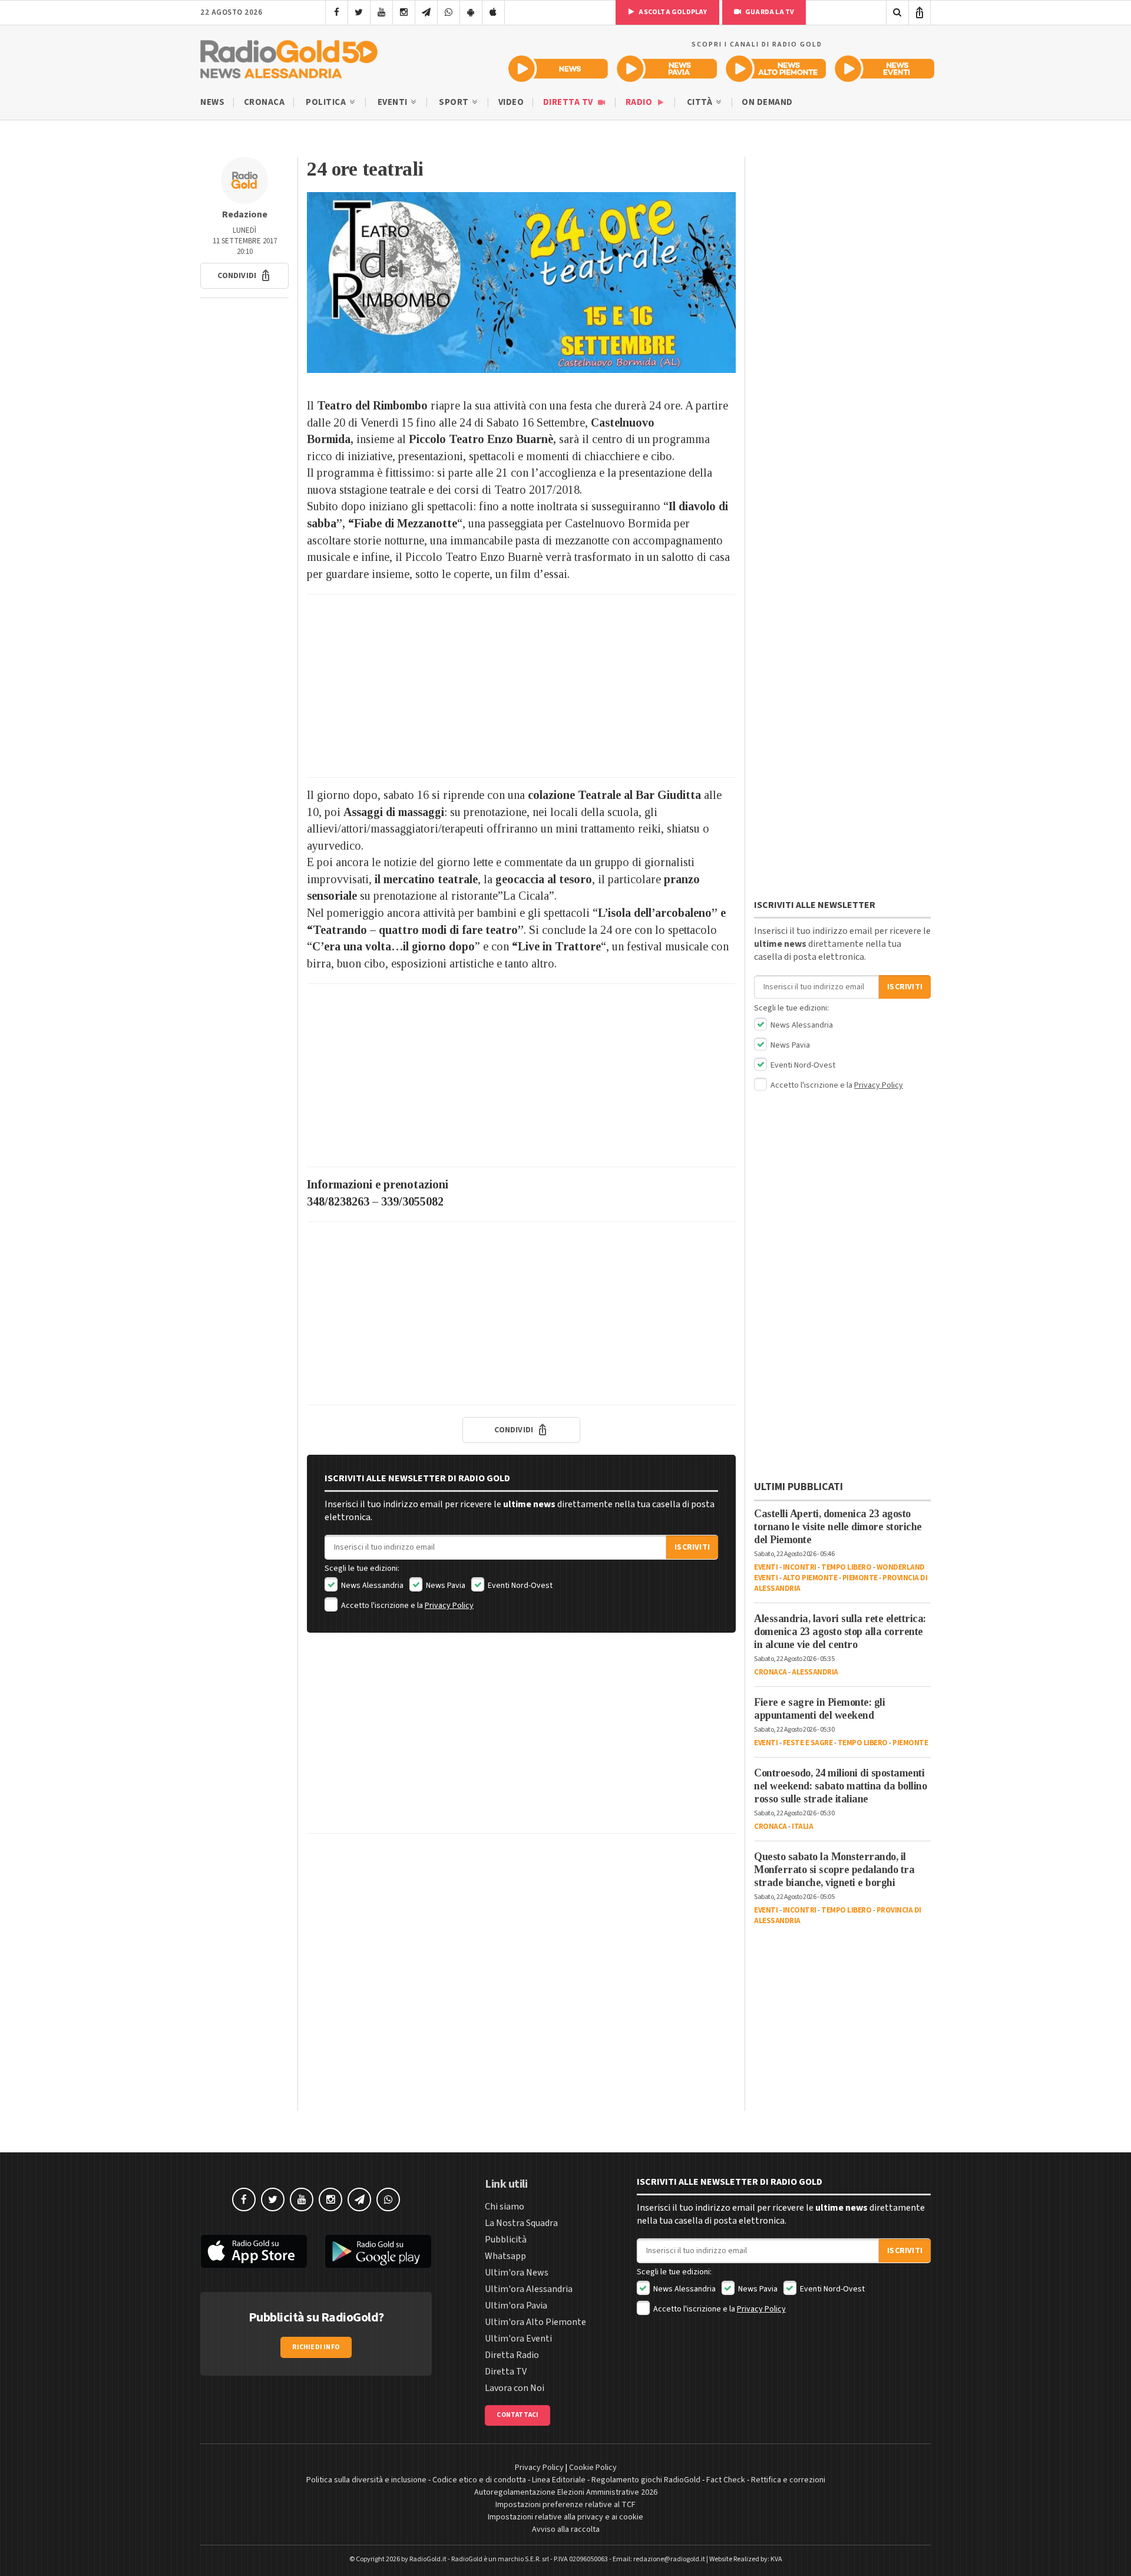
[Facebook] (337, 12)
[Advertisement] (521, 686)
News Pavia (445, 1586)
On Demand (767, 102)
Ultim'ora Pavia (516, 2306)
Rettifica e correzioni (788, 2480)
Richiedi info (316, 2347)
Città (701, 102)
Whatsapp (505, 2256)
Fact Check (726, 2480)
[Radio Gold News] (558, 69)
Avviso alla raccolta (566, 2529)
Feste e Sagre (808, 1743)
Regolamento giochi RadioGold (646, 2480)
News (212, 102)
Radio (640, 102)
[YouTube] (381, 12)
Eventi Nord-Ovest (519, 1586)
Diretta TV (569, 102)
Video (511, 102)
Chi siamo (505, 2207)
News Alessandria (371, 1586)
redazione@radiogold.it (669, 2559)
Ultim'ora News (517, 2273)
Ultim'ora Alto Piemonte (535, 2322)
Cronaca (264, 102)
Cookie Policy (593, 2468)
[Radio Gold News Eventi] (884, 69)
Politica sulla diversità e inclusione (366, 2480)
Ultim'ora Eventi (518, 2339)
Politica (327, 102)
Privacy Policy (449, 1606)
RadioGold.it (428, 2559)
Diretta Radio (512, 2355)
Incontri (800, 1567)
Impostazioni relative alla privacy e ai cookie (565, 2517)
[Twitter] (359, 12)
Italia (802, 1827)
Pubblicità (506, 2240)
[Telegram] (426, 12)
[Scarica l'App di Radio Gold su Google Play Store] (379, 2251)
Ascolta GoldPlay (672, 12)
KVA (776, 2559)
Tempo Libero (846, 1567)
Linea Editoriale (559, 2480)
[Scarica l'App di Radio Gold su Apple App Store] (254, 2251)
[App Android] (471, 12)
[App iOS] (493, 12)
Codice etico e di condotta (479, 2480)
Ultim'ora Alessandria (529, 2289)
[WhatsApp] (449, 12)
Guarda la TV (769, 12)
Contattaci (517, 2415)
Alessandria (815, 1672)
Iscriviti (692, 1547)
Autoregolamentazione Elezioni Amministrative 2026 (566, 2492)
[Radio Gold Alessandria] (289, 57)
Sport (455, 102)
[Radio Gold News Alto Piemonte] (776, 69)
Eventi (394, 102)
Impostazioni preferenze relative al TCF (565, 2505)
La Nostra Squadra (521, 2223)
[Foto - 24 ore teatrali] (521, 283)
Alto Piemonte (810, 1578)
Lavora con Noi (515, 2388)
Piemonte (860, 1578)
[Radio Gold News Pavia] (667, 69)
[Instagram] (404, 12)
